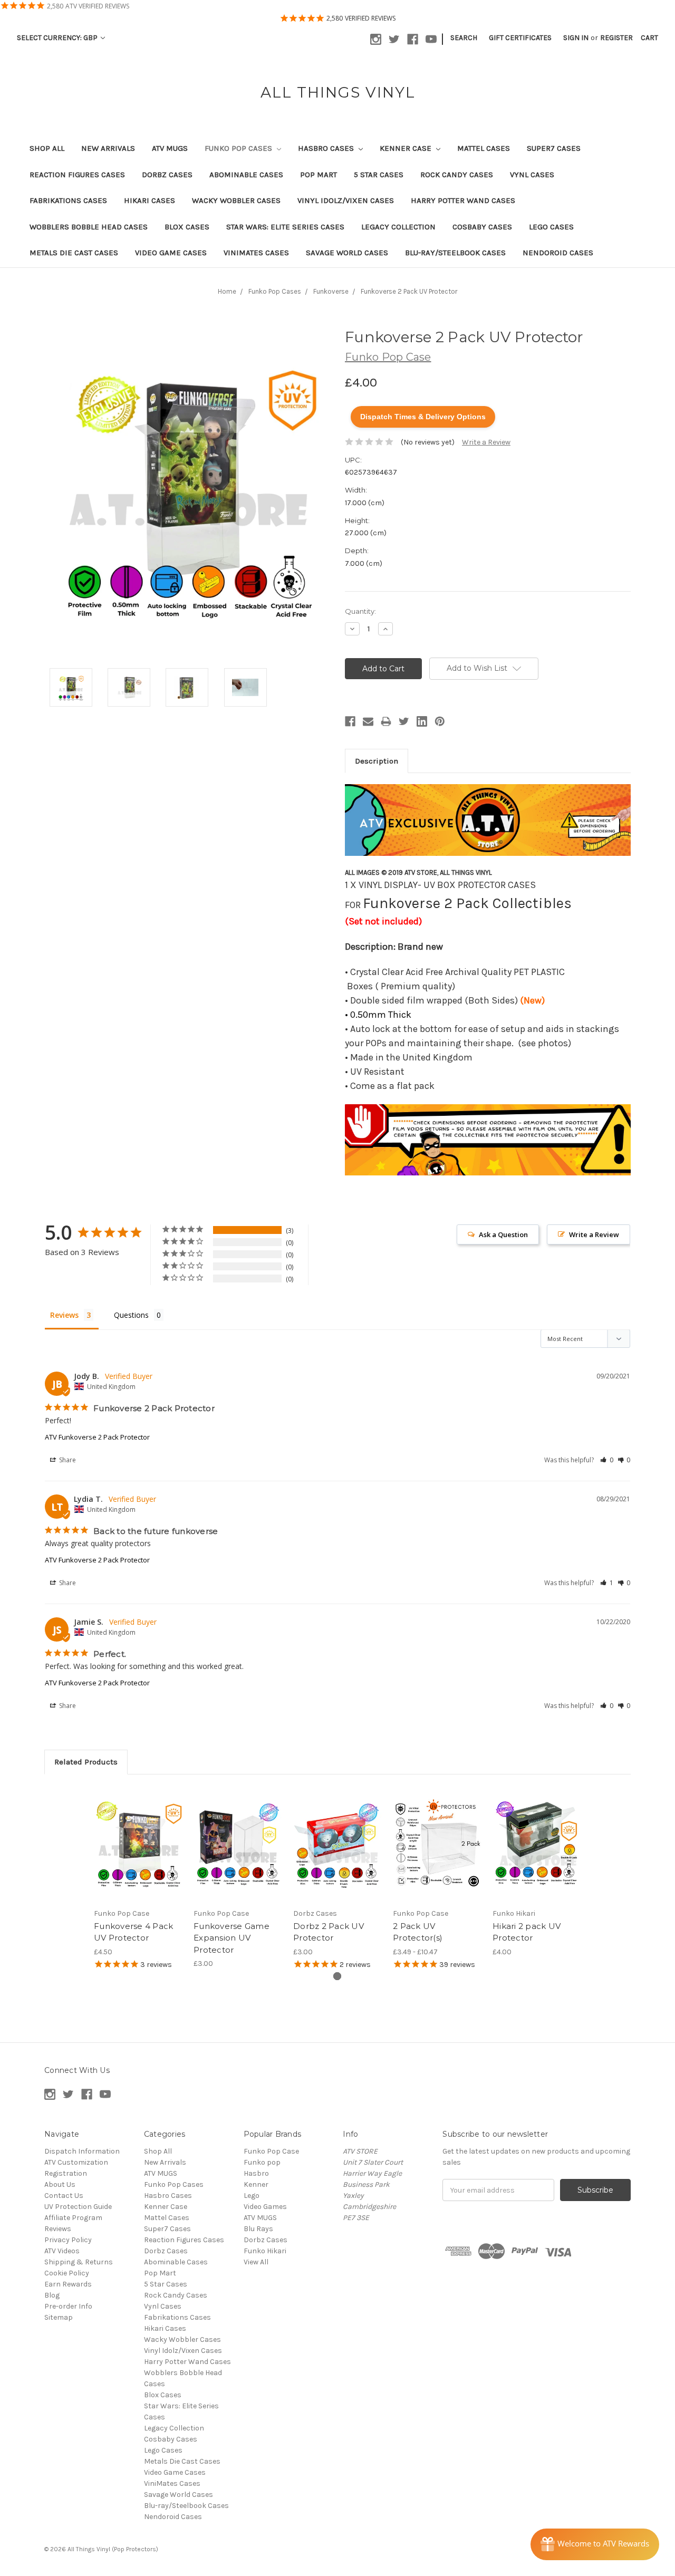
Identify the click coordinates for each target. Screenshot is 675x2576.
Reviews (58, 2229)
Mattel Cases (484, 148)
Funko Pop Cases (239, 148)
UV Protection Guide (78, 2207)
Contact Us (64, 2196)
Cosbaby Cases (482, 227)
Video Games (265, 2207)
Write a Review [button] (594, 1234)
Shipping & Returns (79, 2262)
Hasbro (256, 2173)
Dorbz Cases (167, 175)
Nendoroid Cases (558, 253)
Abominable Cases (246, 175)
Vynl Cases (532, 175)
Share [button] (67, 1460)
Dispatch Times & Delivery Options (423, 417)
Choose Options (437, 1853)
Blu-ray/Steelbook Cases (455, 253)
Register (616, 38)
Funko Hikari (265, 2251)
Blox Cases (187, 227)
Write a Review (486, 442)
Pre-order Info (68, 2306)
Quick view (138, 1835)
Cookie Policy (67, 2273)
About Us (60, 2184)
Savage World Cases (347, 253)
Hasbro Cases (327, 148)
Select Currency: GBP (58, 38)
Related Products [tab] (86, 1762)
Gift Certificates (520, 38)
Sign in (576, 38)
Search (464, 38)
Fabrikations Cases (68, 200)
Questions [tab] (131, 1315)
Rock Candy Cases (457, 175)
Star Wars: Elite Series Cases (285, 227)
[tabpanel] (138, 1879)
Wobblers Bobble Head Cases (89, 227)
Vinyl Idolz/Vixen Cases (346, 200)
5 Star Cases (379, 175)
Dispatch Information (82, 2151)
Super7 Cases (554, 148)
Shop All (47, 148)
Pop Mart (319, 175)
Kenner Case (407, 148)
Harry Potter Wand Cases (463, 200)
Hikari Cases (150, 200)
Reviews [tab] (64, 1315)
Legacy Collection (398, 227)
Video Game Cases (171, 253)
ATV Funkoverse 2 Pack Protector (97, 1437)
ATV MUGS (170, 148)
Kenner (256, 2184)
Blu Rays (258, 2229)
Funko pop (262, 2162)
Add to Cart (138, 1853)
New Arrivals (108, 148)
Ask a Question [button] (503, 1234)
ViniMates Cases (256, 253)
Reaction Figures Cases (77, 175)
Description (377, 761)
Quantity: (360, 611)
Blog (52, 2295)
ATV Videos (62, 2251)
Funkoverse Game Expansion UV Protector (232, 1938)
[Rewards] (595, 2544)
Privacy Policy (68, 2240)
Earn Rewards (68, 2284)
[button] (607, 1460)
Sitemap (59, 2317)
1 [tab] (337, 1976)
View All (256, 2262)
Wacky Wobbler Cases (236, 200)
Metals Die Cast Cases (74, 253)
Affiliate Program (73, 2218)
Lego (252, 2196)
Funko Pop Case (271, 2151)
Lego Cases (551, 227)
